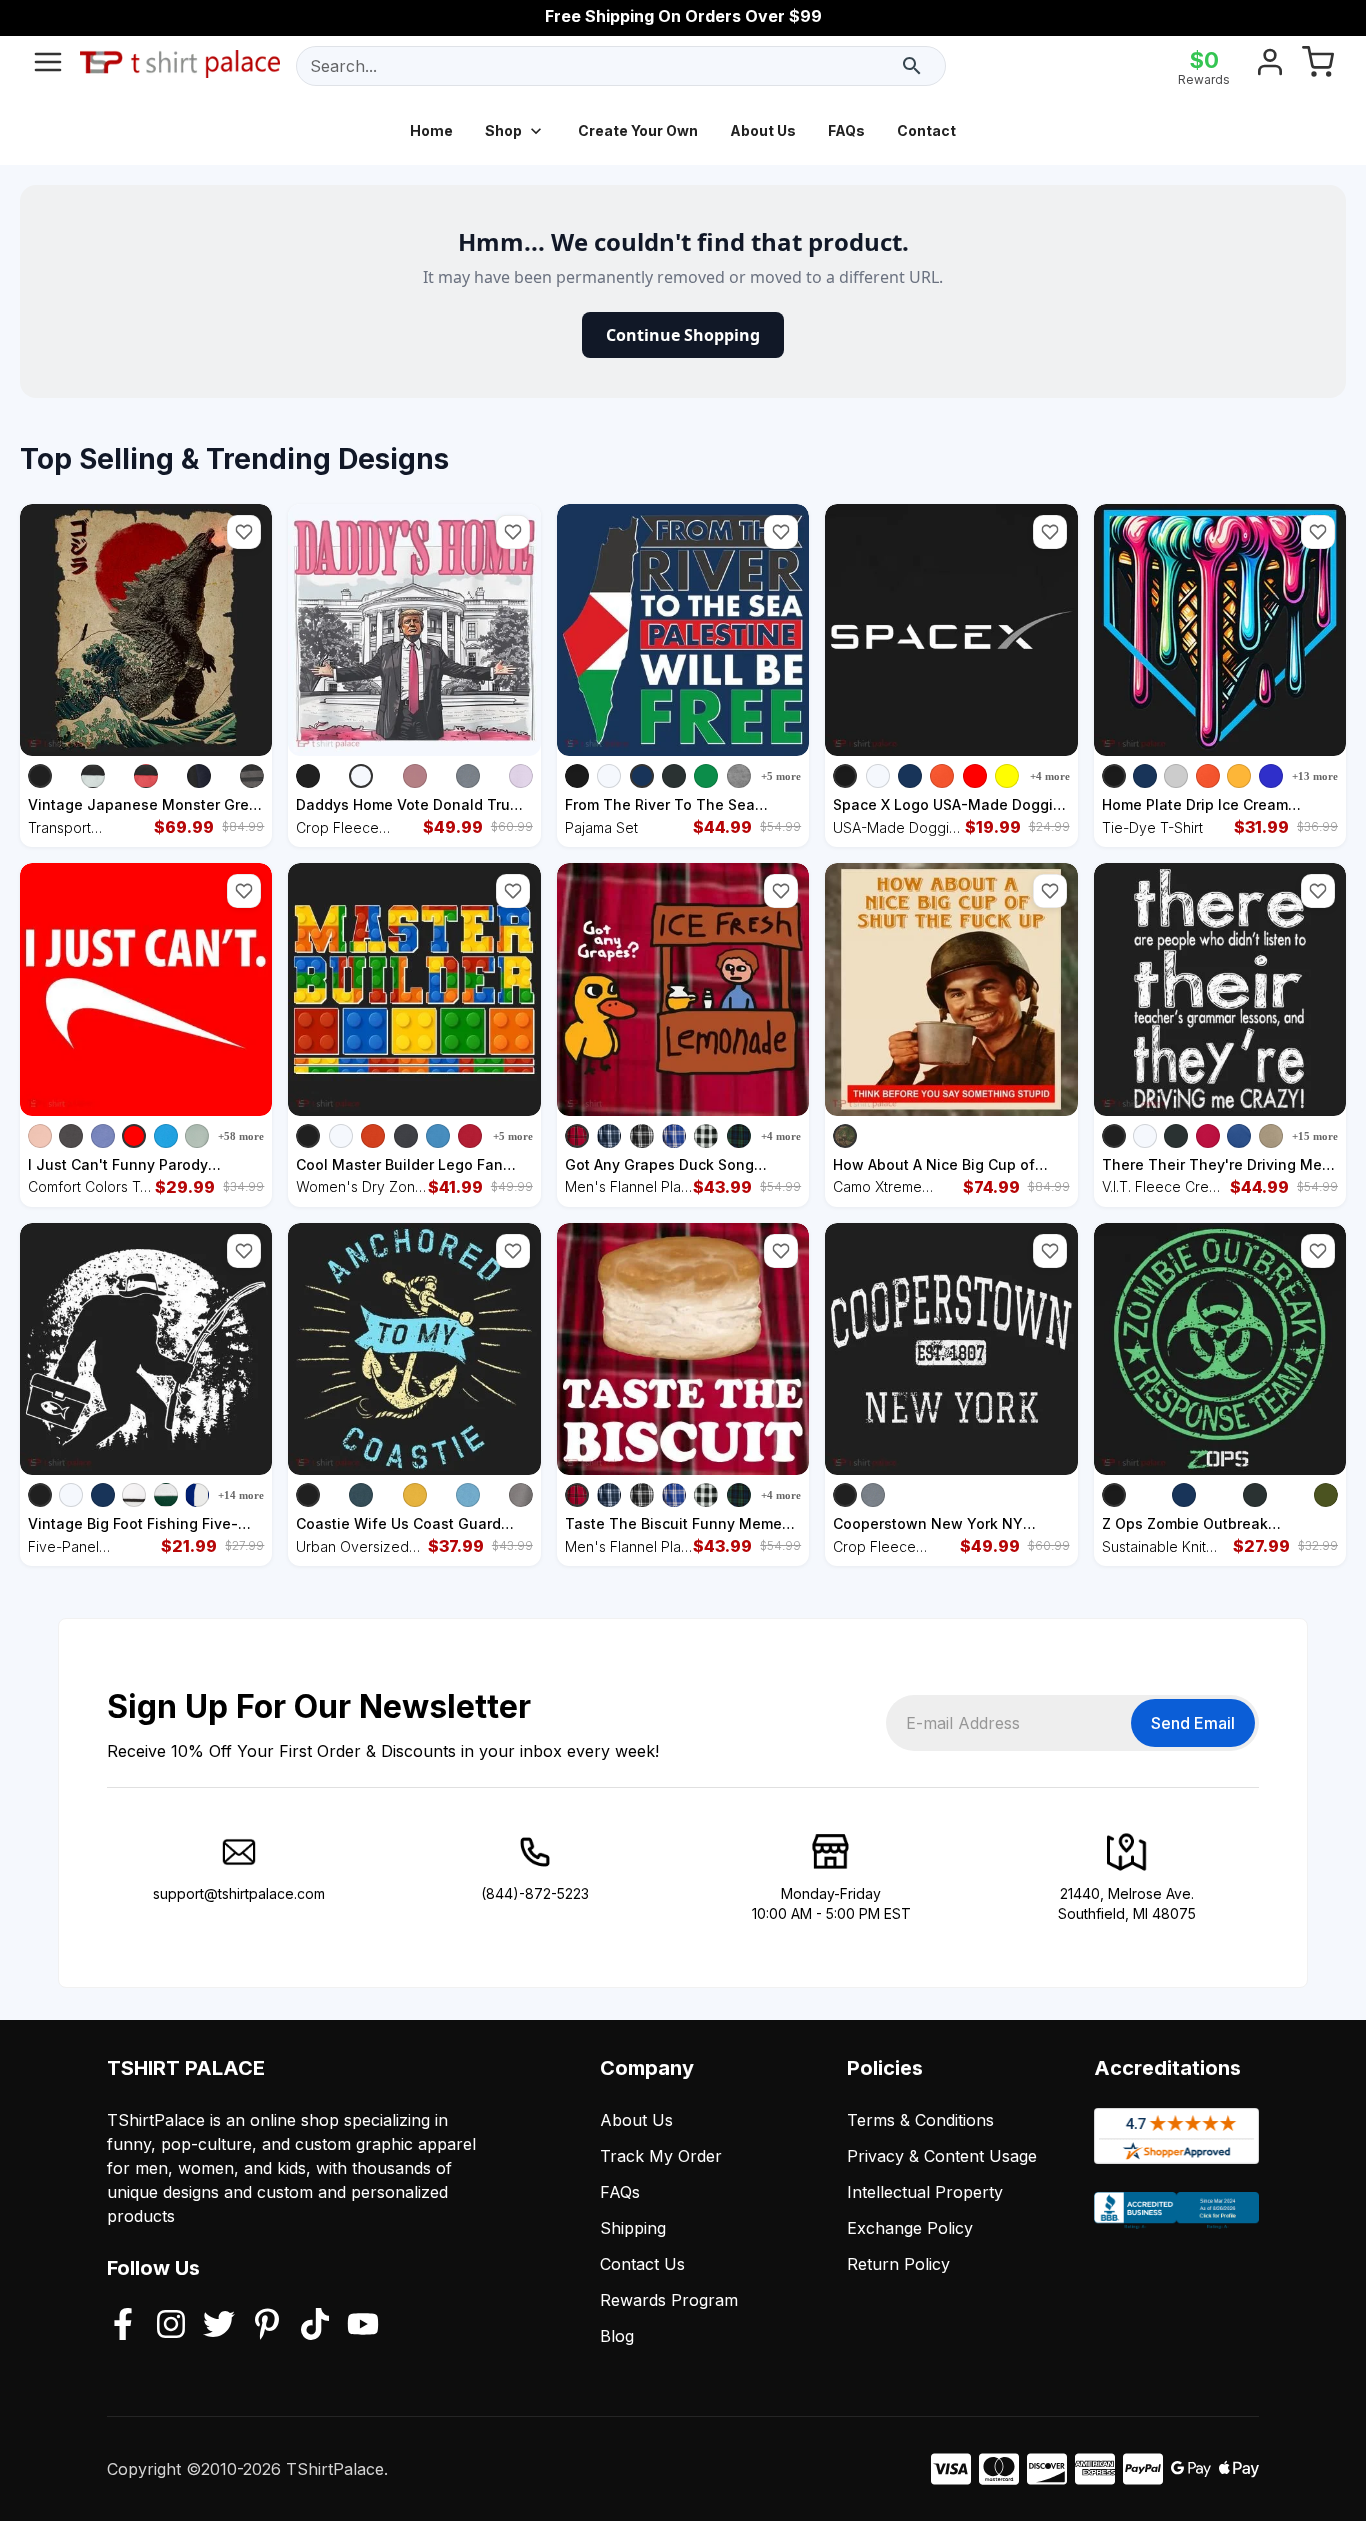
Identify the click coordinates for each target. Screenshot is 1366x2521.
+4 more (1050, 776)
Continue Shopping (683, 335)
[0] (1318, 66)
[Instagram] (171, 2326)
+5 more (781, 776)
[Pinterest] (267, 2326)
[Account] (1270, 66)
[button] (244, 532)
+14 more (241, 1495)
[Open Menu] (48, 66)
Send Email (1193, 1723)
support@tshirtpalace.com (239, 1893)
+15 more (1315, 1136)
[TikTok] (315, 2326)
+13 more (1315, 776)
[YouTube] (363, 2326)
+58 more (241, 1136)
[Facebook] (123, 2326)
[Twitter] (219, 2326)
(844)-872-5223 (535, 1893)
